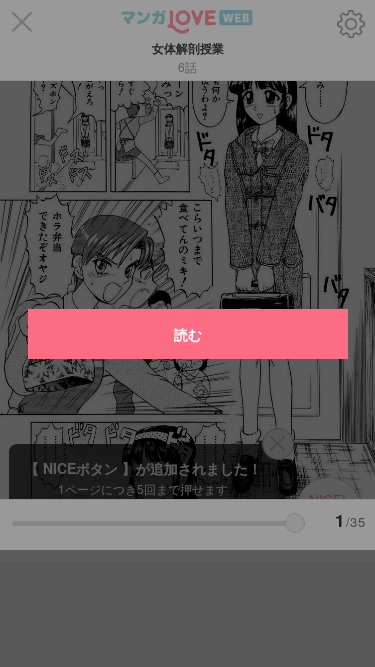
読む (188, 334)
